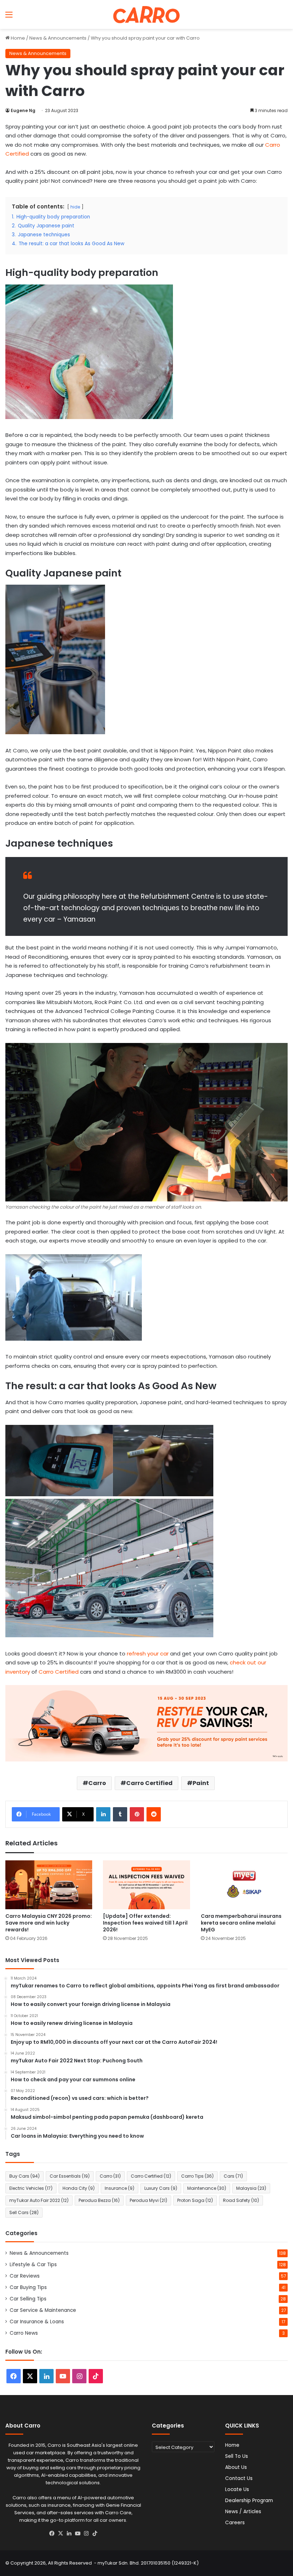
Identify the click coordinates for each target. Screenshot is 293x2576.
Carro (97, 1783)
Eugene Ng (23, 110)
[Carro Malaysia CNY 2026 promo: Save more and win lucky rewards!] (49, 1885)
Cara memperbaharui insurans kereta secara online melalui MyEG (241, 1923)
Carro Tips (197, 2176)
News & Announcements (58, 38)
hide (75, 207)
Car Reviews (25, 2276)
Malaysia (251, 2188)
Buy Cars (24, 2176)
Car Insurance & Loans (37, 2322)
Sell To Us (237, 2456)
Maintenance (207, 2188)
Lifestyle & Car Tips (33, 2265)
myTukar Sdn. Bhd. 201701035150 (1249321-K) (148, 2563)
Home (17, 38)
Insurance (120, 2188)
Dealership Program (249, 2501)
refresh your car (148, 1654)
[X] (60, 2534)
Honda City (79, 2188)
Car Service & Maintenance (43, 2310)
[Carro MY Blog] (146, 14)
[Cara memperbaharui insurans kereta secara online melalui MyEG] (244, 1885)
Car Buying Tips (28, 2287)
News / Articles (243, 2512)
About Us (236, 2467)
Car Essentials (70, 2176)
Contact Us (239, 2478)
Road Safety (241, 2200)
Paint (201, 1783)
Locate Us (237, 2489)
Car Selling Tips (28, 2299)
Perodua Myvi (148, 2200)
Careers (235, 2523)
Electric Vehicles (31, 2188)
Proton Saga (195, 2200)
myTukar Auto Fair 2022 (39, 2200)
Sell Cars (24, 2212)
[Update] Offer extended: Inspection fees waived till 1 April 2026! (145, 1923)
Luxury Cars (161, 2188)
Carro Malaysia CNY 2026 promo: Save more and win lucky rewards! (49, 1923)
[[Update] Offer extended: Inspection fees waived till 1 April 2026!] (146, 1885)
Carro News (24, 2333)
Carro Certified (59, 1672)
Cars (233, 2176)
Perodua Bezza (99, 2200)
